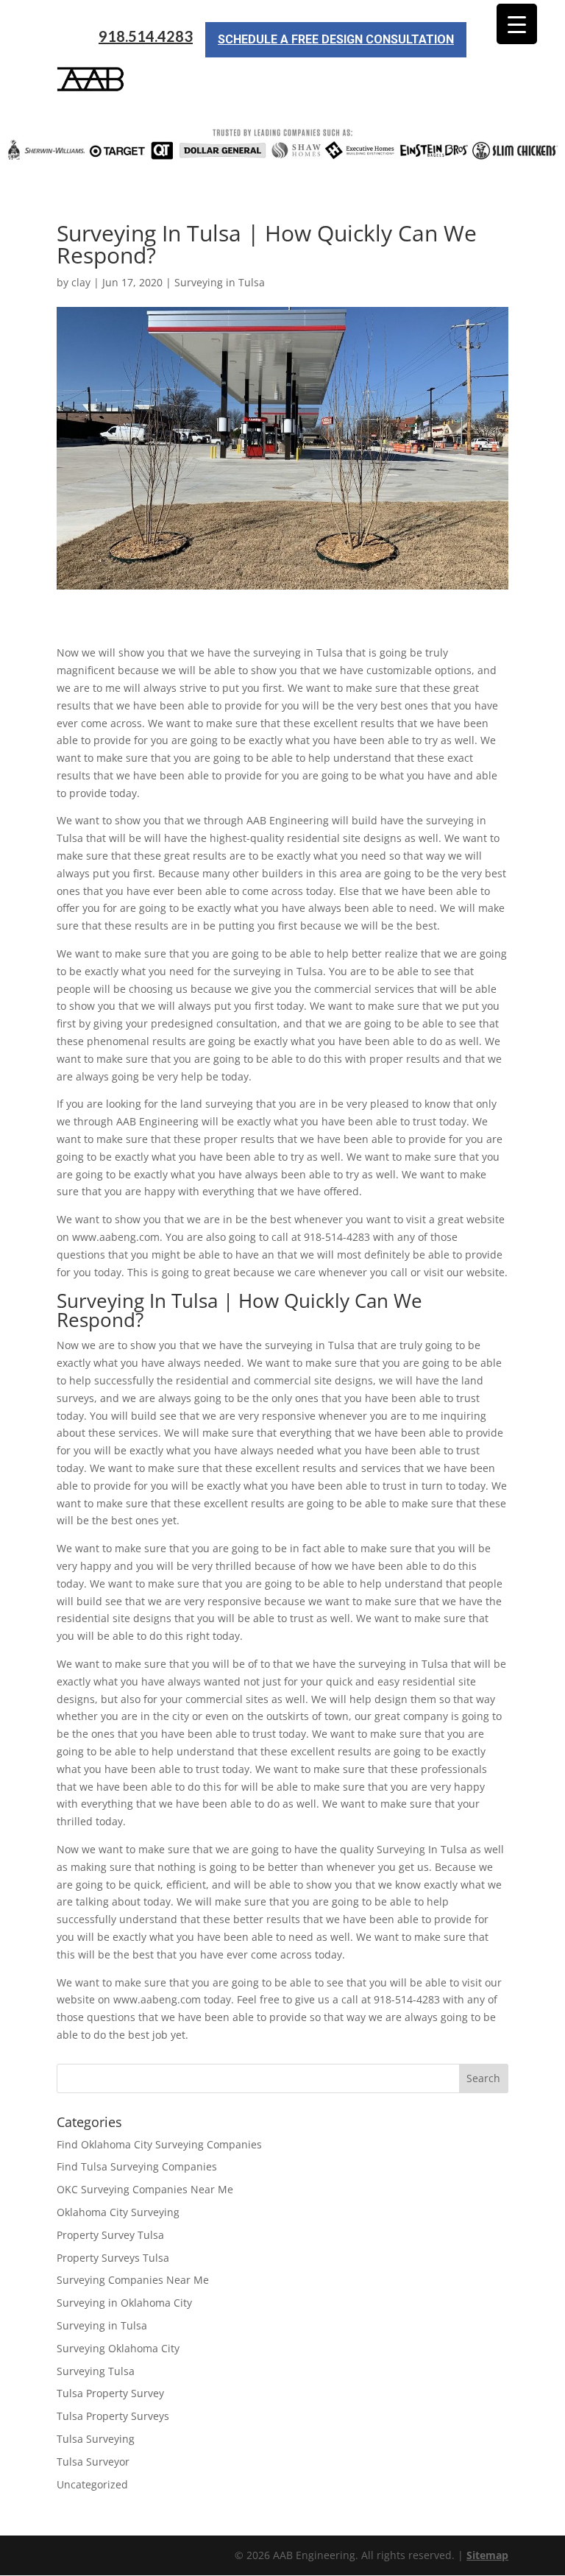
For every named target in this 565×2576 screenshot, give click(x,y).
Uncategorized (92, 2484)
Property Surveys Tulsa (113, 2258)
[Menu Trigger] (517, 24)
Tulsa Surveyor (93, 2462)
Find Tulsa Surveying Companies (137, 2166)
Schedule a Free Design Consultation (336, 39)
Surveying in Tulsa (220, 282)
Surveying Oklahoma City (118, 2348)
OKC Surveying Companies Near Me (145, 2189)
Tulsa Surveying (96, 2439)
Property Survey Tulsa (110, 2235)
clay (81, 282)
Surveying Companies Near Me (133, 2280)
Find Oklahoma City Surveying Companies (159, 2144)
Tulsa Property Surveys (113, 2416)
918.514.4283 (146, 36)
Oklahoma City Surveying (118, 2212)
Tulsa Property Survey (110, 2393)
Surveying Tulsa (96, 2371)
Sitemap (487, 2555)
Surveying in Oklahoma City (124, 2303)
